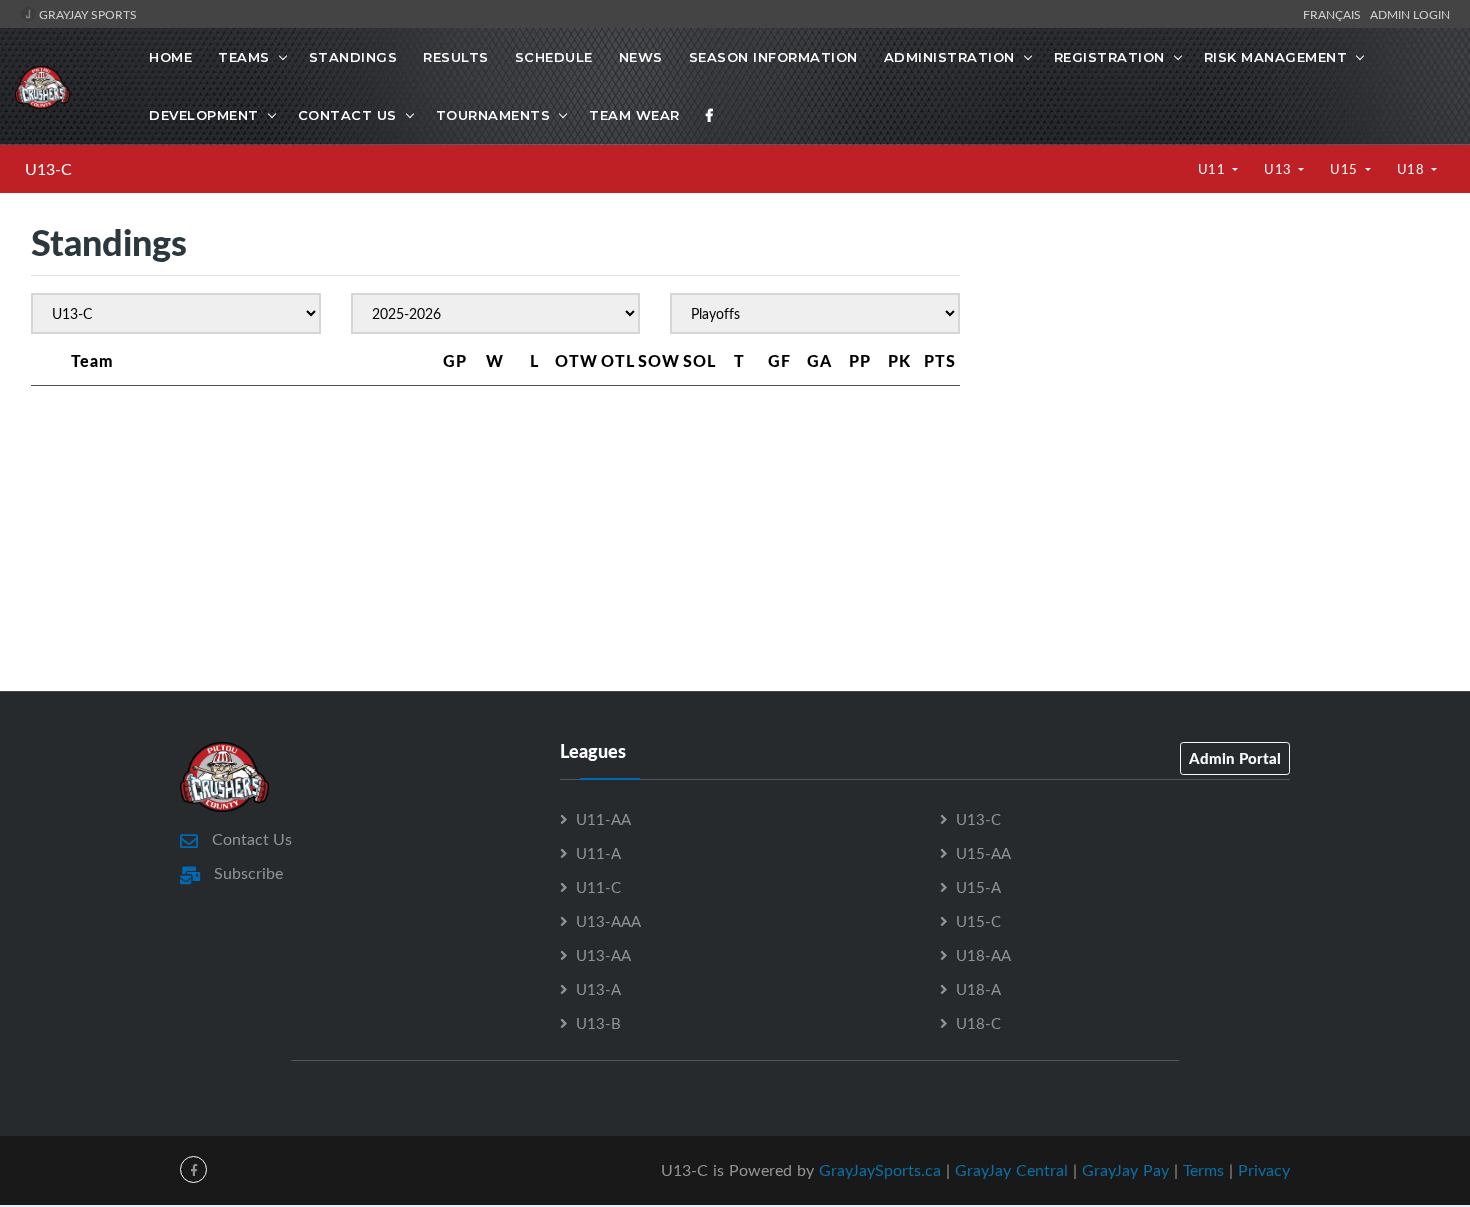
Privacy (1264, 1170)
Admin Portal (1235, 758)
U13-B (598, 1023)
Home (170, 57)
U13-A (598, 989)
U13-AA (603, 955)
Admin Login (1410, 14)
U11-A (598, 853)
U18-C (978, 1023)
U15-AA (983, 853)
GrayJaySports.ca (880, 1170)
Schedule (554, 57)
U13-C (48, 169)
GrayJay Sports (86, 14)
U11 (1213, 169)
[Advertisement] (1214, 390)
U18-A (978, 989)
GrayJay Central (1011, 1170)
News (641, 57)
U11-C (598, 887)
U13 (1279, 169)
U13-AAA (608, 921)
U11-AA (603, 819)
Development (204, 115)
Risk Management (1276, 57)
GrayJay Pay (1125, 1170)
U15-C (978, 921)
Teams (244, 57)
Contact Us (347, 115)
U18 (1412, 169)
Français (1335, 14)
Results (456, 57)
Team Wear (634, 115)
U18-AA (983, 955)
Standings (353, 57)
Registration (1109, 57)
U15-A (978, 887)
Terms (1203, 1170)
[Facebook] (710, 115)
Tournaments (493, 115)
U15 (1345, 169)
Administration (949, 57)
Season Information (773, 57)
